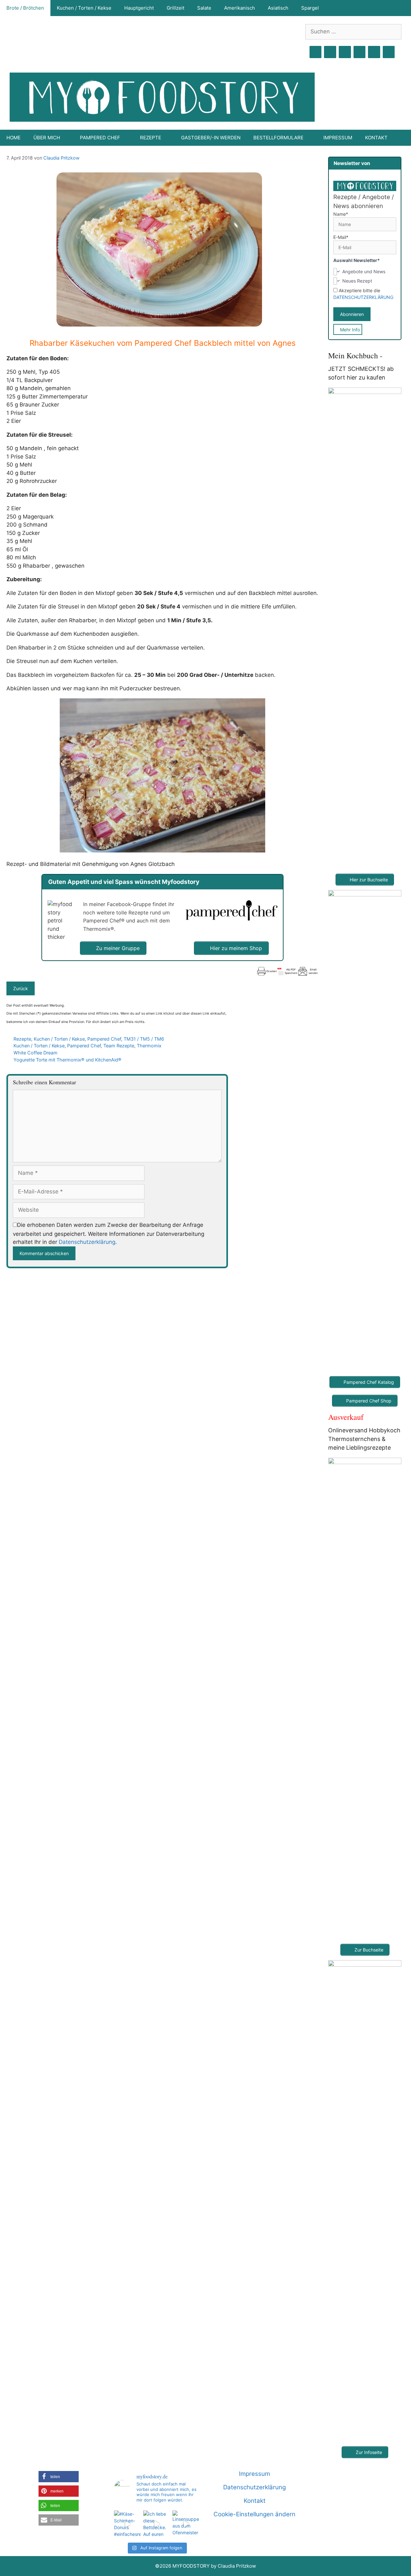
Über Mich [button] (47, 138)
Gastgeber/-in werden (211, 138)
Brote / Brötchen (25, 8)
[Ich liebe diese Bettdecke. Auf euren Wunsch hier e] (157, 2524)
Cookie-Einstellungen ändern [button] (254, 2514)
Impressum (338, 138)
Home (13, 138)
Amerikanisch (240, 8)
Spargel (310, 8)
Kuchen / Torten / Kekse (84, 8)
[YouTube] (360, 52)
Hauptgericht (139, 8)
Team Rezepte (119, 1046)
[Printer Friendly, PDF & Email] (287, 971)
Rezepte (22, 1039)
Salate (204, 8)
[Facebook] (316, 52)
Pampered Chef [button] (100, 138)
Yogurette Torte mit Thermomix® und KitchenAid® (67, 1060)
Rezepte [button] (151, 138)
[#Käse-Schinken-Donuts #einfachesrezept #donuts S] (127, 2524)
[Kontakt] (374, 52)
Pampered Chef (104, 1039)
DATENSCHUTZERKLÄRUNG (363, 297)
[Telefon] (389, 52)
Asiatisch (278, 8)
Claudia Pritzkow (61, 158)
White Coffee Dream (35, 1053)
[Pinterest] (345, 52)
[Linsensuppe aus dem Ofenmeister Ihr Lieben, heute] (186, 2524)
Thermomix (149, 1046)
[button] (59, 2477)
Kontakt (376, 138)
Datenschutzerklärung (87, 1242)
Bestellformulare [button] (278, 138)
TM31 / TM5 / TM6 (144, 1039)
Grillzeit (175, 8)
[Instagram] (330, 52)
